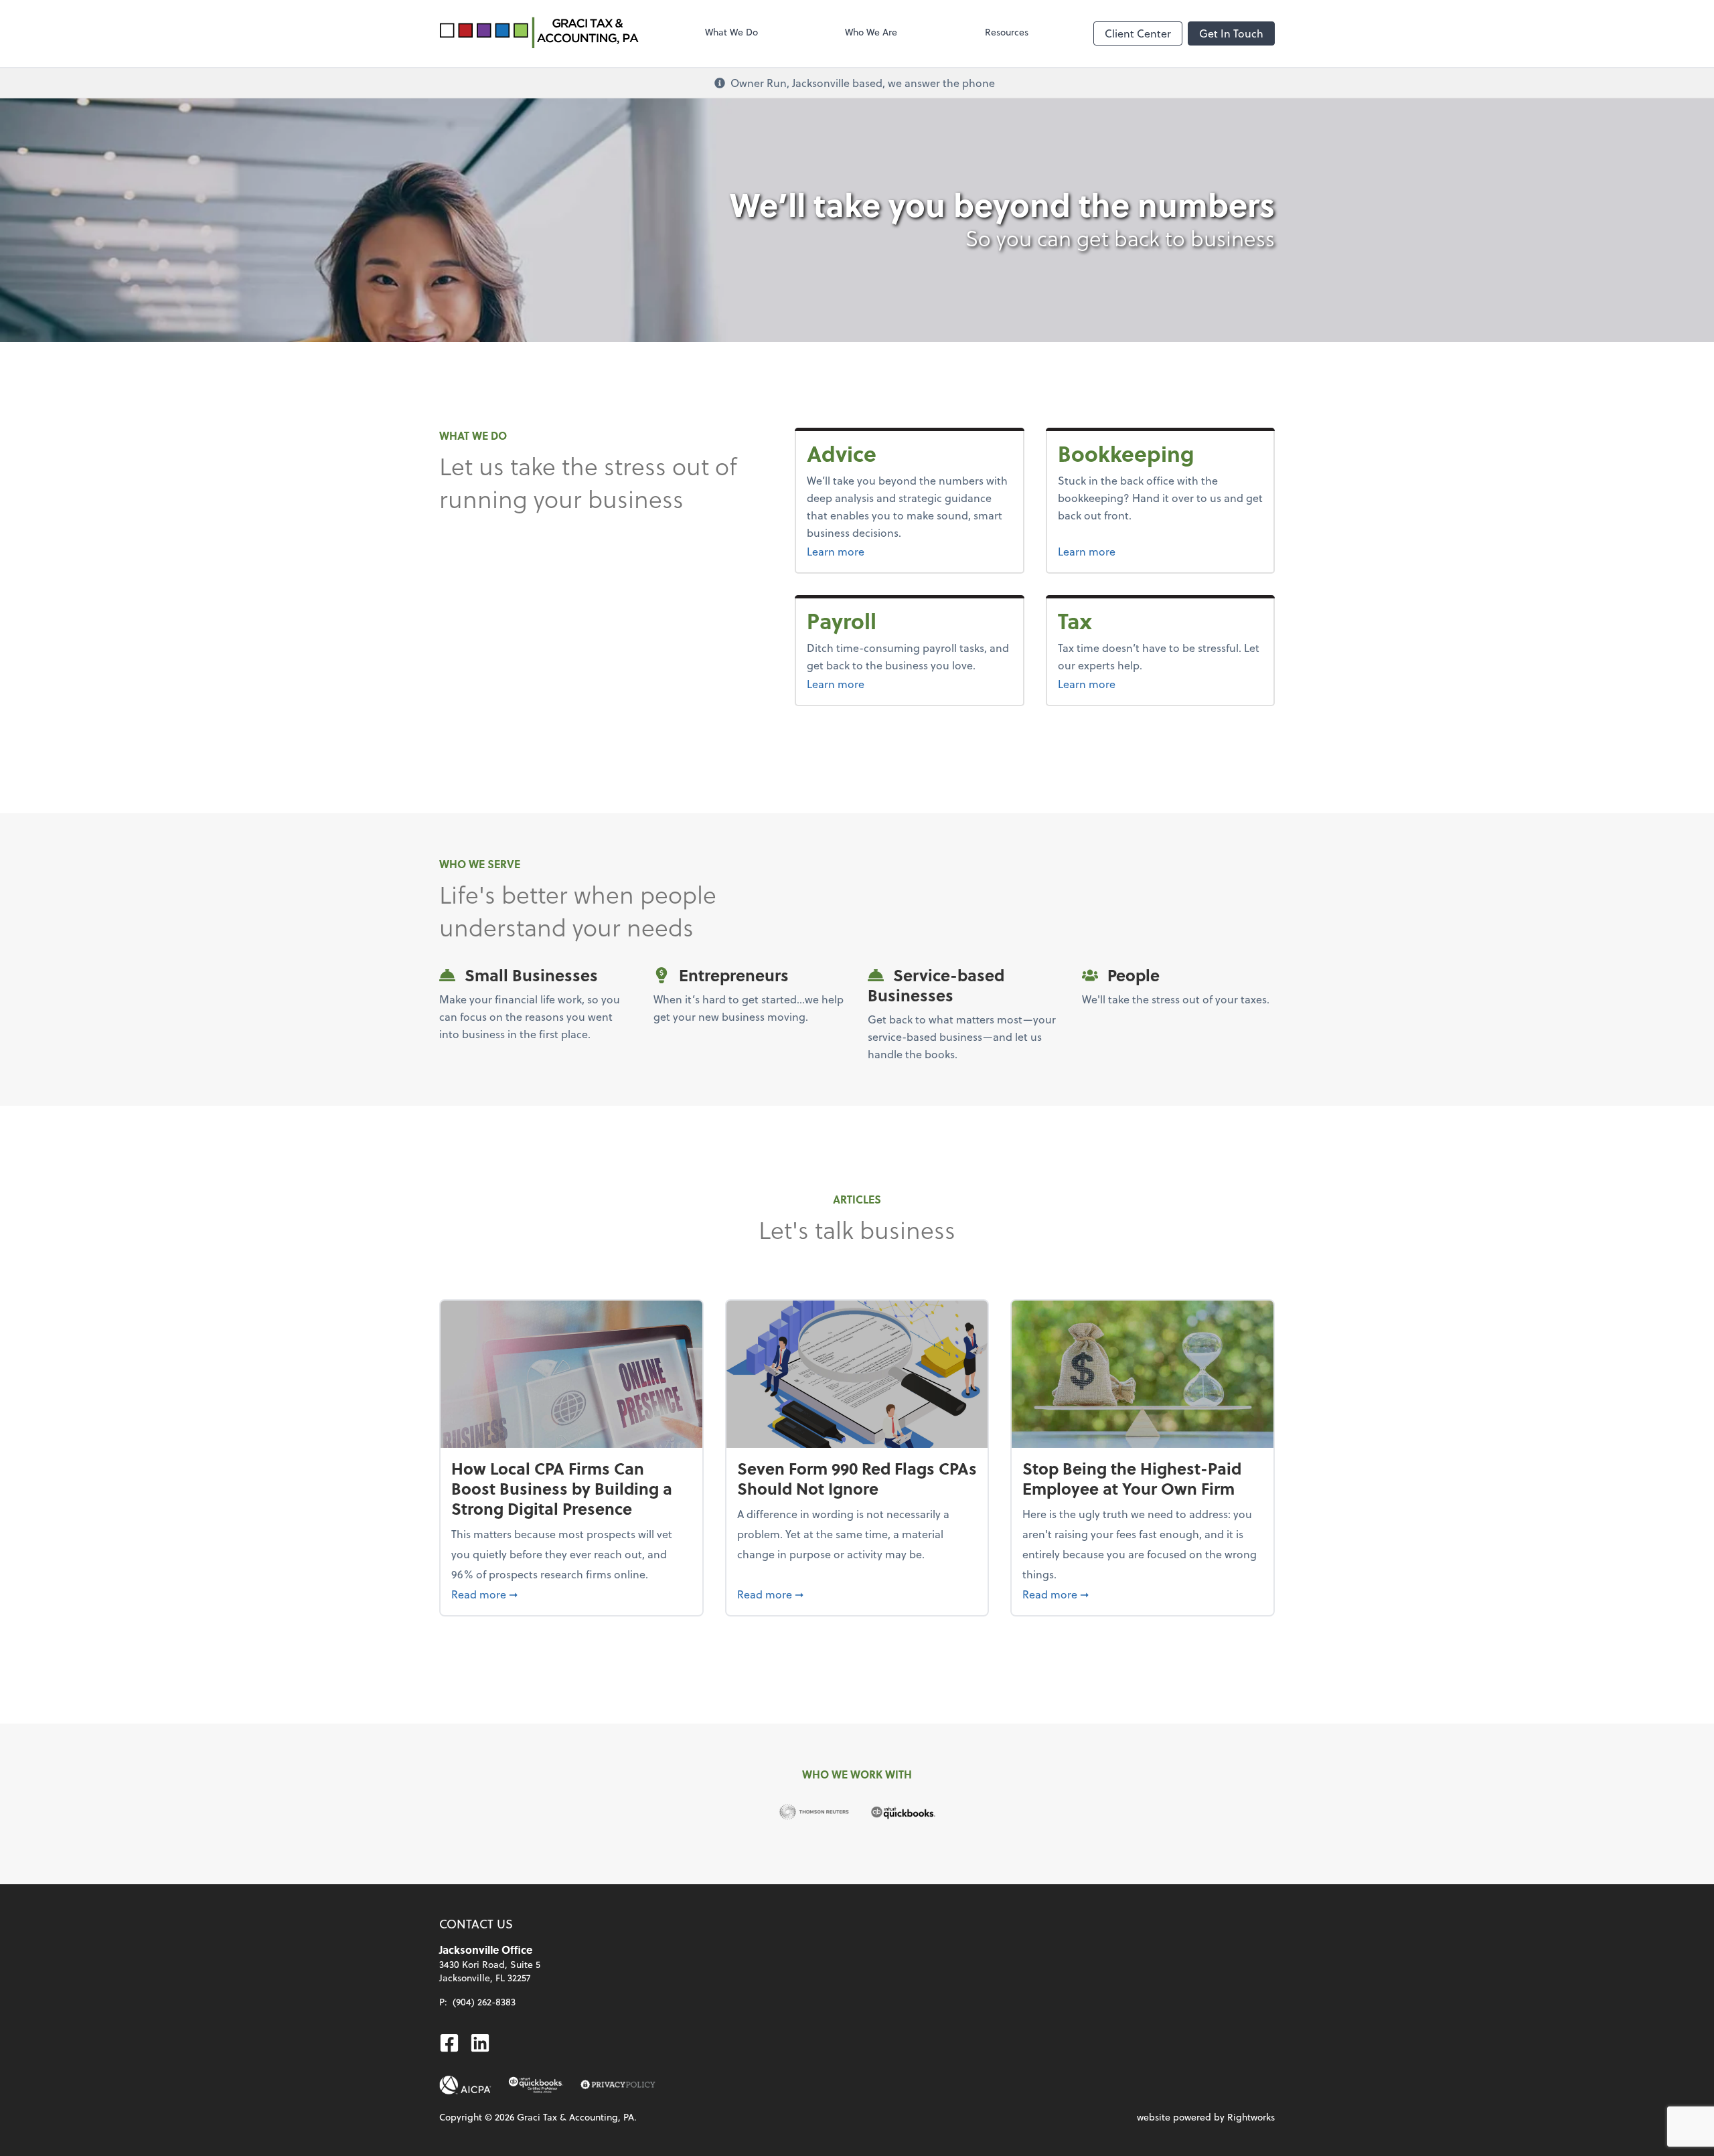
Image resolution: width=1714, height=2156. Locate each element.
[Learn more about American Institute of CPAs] (465, 2085)
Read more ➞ (571, 1594)
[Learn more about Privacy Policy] (618, 2085)
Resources (1007, 32)
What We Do (731, 32)
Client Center (1138, 33)
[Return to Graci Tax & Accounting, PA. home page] (540, 33)
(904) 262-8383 (484, 2002)
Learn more (869, 551)
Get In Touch (1231, 33)
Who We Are (871, 32)
